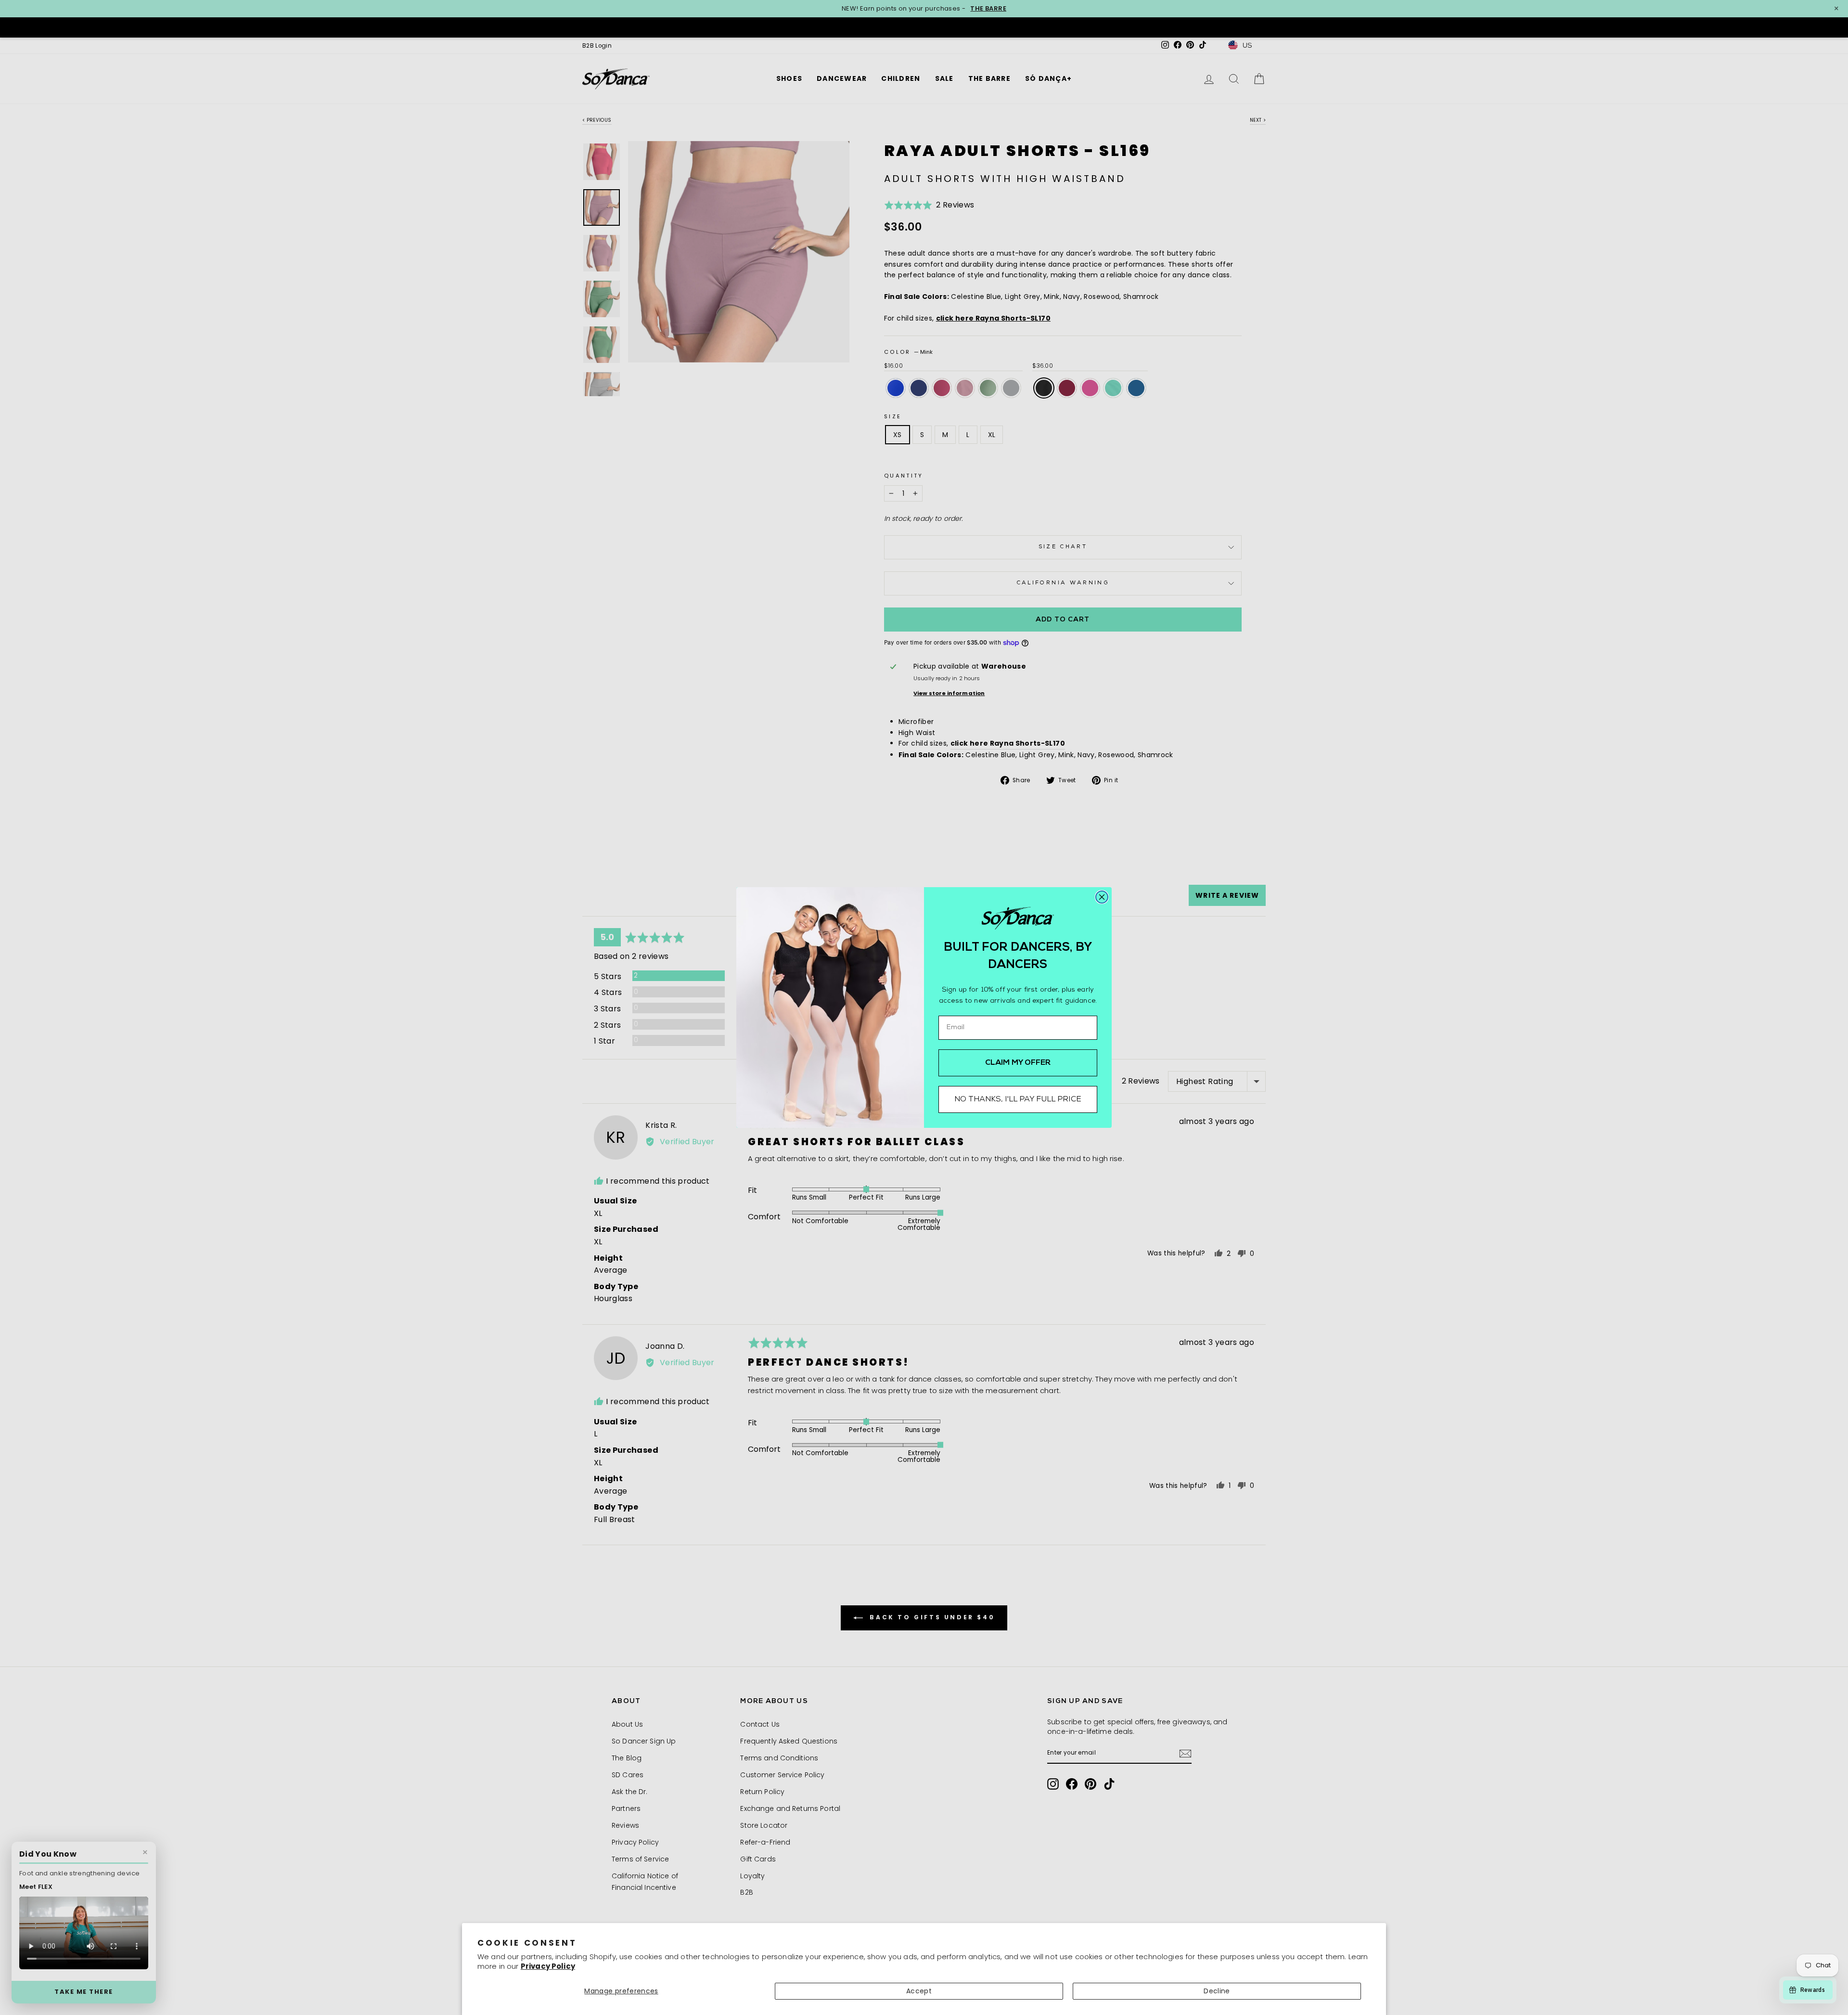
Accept (919, 1991)
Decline (1217, 1991)
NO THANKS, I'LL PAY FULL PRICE (1018, 1099)
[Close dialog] (1102, 897)
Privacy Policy (548, 1966)
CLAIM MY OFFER (1018, 1063)
